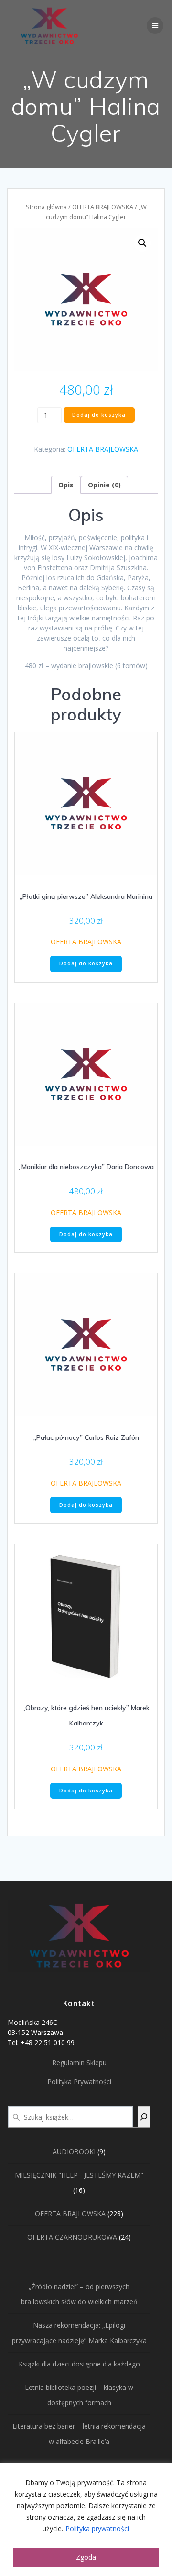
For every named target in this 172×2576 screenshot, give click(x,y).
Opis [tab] (66, 485)
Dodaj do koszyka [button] (86, 963)
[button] (142, 243)
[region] (86, 2519)
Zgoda (86, 2557)
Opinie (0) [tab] (104, 485)
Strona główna (46, 207)
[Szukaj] (144, 2117)
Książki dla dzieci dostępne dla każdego (79, 2364)
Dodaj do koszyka (99, 415)
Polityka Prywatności (79, 2082)
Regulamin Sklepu (79, 2062)
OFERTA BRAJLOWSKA (103, 207)
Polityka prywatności (97, 2528)
